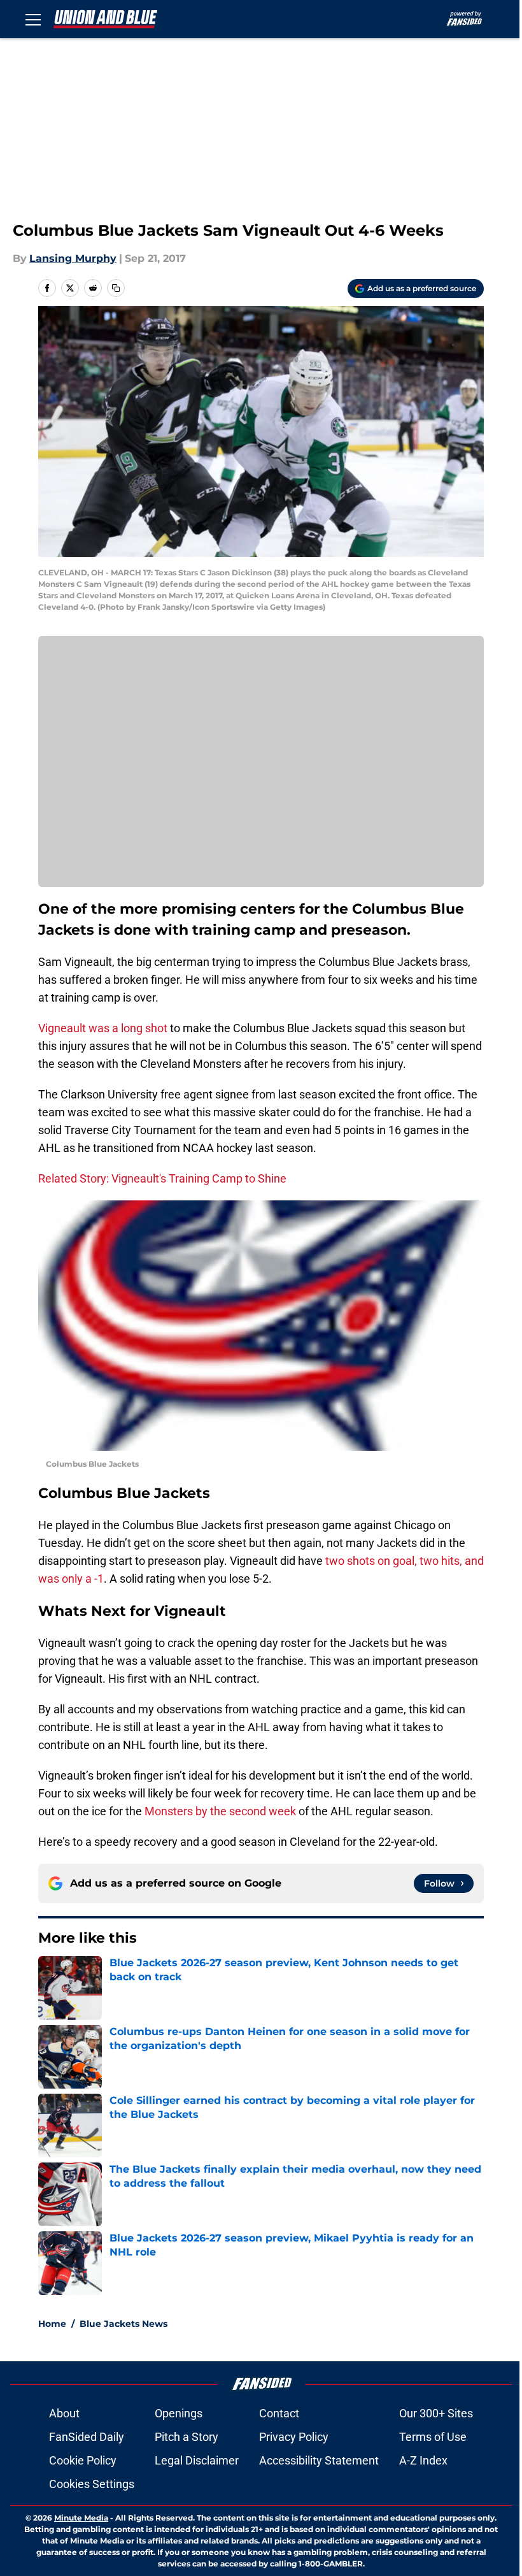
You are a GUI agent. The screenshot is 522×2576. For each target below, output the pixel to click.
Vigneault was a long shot (103, 1028)
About (64, 2413)
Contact (279, 2413)
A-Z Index (423, 2460)
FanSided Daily (87, 2437)
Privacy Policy (294, 2437)
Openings (179, 2413)
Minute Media (81, 2518)
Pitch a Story (187, 2437)
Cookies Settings (92, 2484)
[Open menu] (33, 19)
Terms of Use (433, 2437)
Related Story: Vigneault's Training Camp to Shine (162, 1178)
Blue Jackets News (123, 2324)
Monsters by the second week (220, 1811)
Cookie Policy (83, 2460)
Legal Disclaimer (197, 2460)
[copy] (116, 288)
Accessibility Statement (319, 2460)
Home (52, 2324)
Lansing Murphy (73, 258)
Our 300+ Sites (436, 2413)
